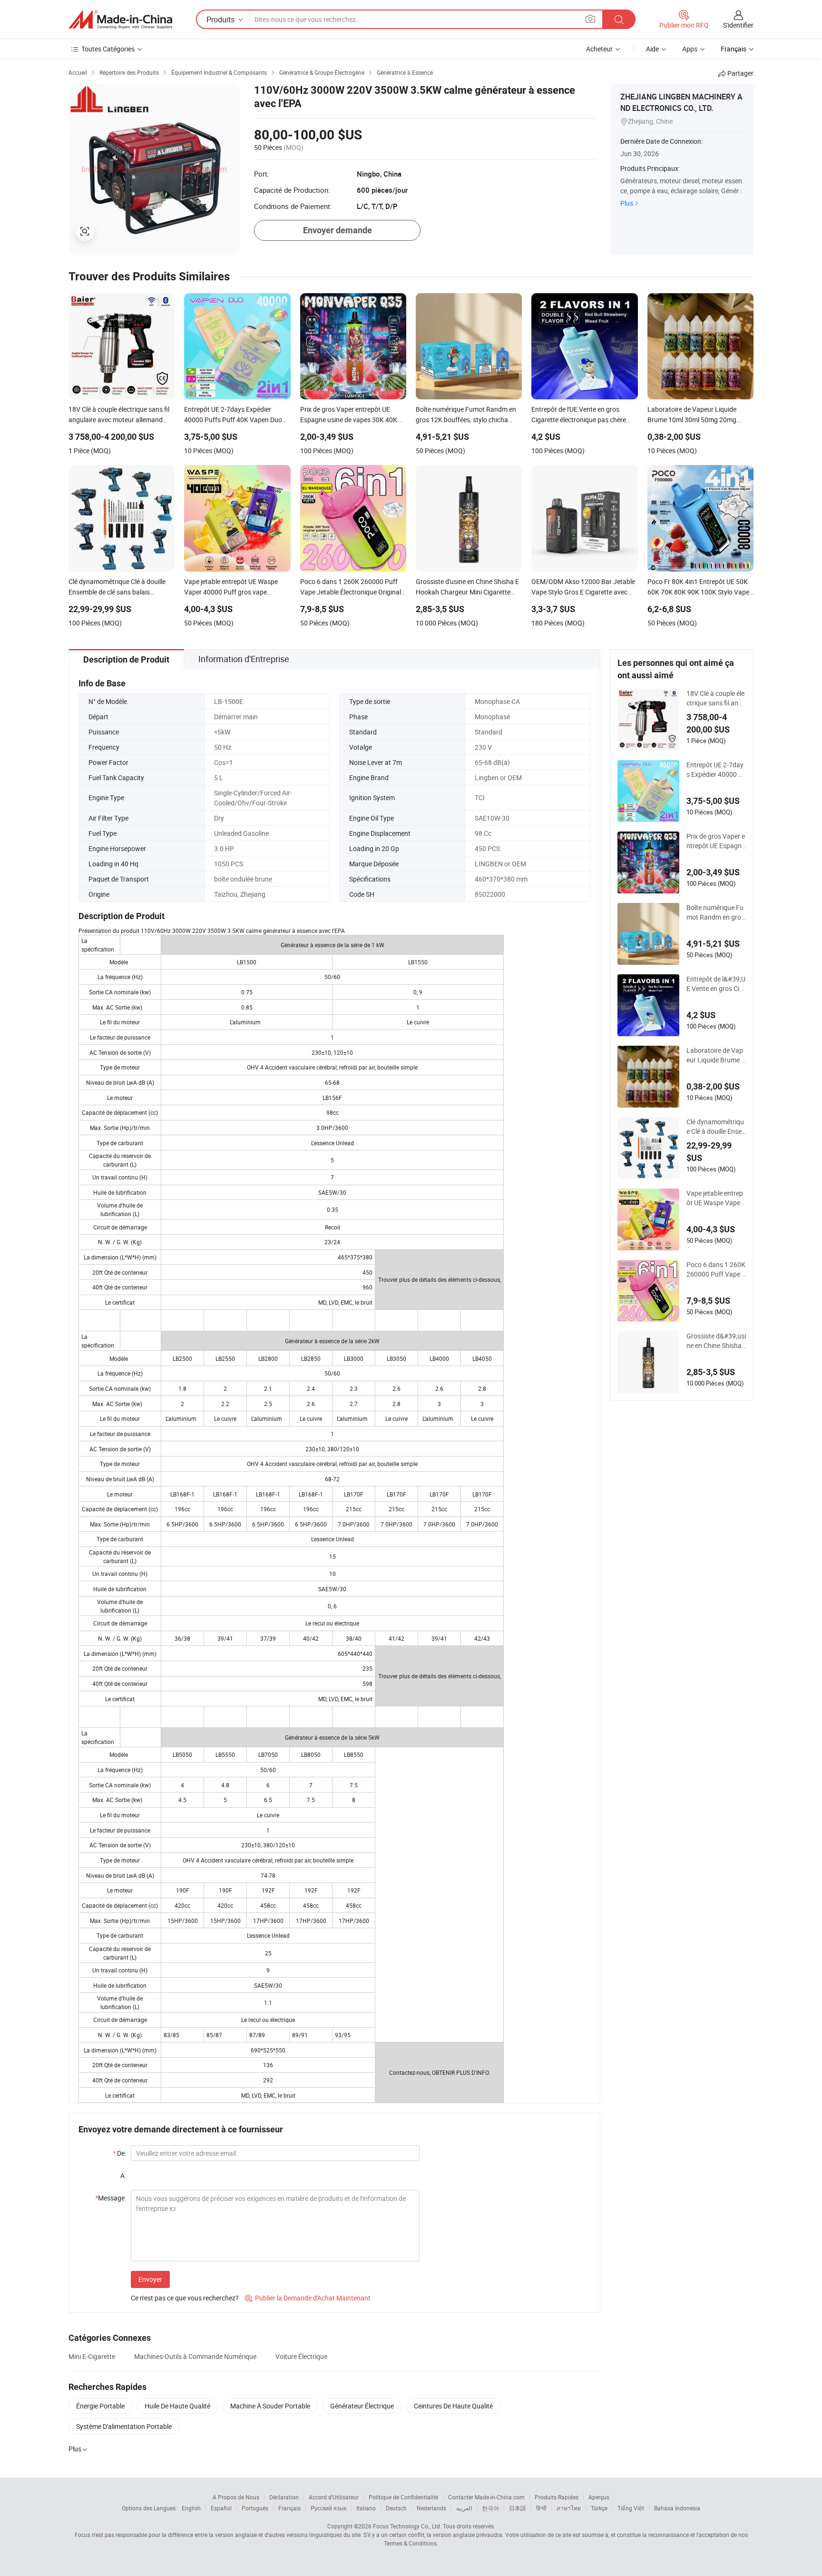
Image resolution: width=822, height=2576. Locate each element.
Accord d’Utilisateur (334, 2497)
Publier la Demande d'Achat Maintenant (308, 2298)
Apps (690, 49)
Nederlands (431, 2508)
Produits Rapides (557, 2497)
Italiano (366, 2508)
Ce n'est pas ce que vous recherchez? (185, 2298)
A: (123, 2175)
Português (255, 2508)
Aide (652, 49)
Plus (627, 203)
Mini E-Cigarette (92, 2356)
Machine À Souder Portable (270, 2406)
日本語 (518, 2508)
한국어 (490, 2508)
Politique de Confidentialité (403, 2497)
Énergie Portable (100, 2406)
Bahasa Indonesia (677, 2508)
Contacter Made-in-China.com (486, 2497)
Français (289, 2508)
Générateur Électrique (362, 2406)
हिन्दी (541, 2508)
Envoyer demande (338, 230)
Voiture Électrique (301, 2356)
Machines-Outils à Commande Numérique (195, 2356)
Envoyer (150, 2279)
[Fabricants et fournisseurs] (120, 20)
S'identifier (738, 25)
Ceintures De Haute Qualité (453, 2406)
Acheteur (599, 49)
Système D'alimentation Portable (124, 2426)
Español (221, 2508)
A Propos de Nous (236, 2497)
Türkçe (599, 2508)
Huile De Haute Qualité (177, 2406)
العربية (464, 2508)
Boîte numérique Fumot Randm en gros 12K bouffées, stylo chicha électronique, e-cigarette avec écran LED (716, 912)
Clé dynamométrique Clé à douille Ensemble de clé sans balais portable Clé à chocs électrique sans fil (716, 1127)
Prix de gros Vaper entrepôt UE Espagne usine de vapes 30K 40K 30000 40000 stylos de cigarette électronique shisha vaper (716, 841)
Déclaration (284, 2497)
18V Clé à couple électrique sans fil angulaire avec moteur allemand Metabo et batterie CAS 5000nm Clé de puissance (716, 698)
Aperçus (599, 2497)
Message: (111, 2198)
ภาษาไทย (569, 2508)
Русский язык (328, 2508)
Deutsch (396, 2508)
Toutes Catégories (108, 49)
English (191, 2508)
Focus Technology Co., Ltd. (407, 2526)
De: (119, 2153)
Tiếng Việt (631, 2508)
